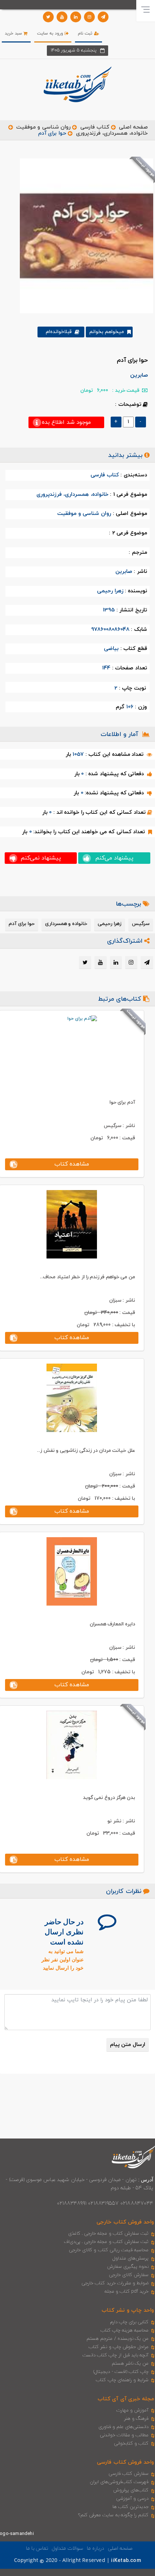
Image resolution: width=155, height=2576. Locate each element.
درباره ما (96, 2548)
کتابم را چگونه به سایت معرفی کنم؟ (113, 2515)
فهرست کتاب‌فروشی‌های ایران (119, 2482)
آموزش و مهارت (132, 2410)
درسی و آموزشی (132, 2499)
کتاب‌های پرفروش (131, 2490)
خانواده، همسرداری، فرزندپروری (112, 133)
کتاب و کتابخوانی (131, 2443)
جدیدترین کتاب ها (130, 2507)
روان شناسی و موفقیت (43, 127)
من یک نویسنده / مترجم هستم (118, 2339)
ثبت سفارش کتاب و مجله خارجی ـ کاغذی (108, 2234)
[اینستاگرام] (89, 17)
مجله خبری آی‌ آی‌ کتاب (126, 2399)
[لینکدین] (76, 17)
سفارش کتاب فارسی (129, 2474)
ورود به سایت (51, 33)
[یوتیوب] (62, 17)
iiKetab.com (126, 2561)
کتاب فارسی (95, 127)
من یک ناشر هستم (130, 2364)
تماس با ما (37, 2548)
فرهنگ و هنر (136, 2419)
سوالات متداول (67, 2548)
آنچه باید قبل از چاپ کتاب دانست (116, 2355)
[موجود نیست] (84, 235)
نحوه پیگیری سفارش (128, 2267)
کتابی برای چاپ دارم (129, 2322)
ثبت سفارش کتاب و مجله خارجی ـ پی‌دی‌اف (106, 2242)
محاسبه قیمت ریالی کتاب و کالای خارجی (109, 2250)
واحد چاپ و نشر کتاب (128, 2310)
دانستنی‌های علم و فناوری (124, 2427)
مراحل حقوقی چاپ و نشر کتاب (119, 2347)
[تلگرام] (103, 17)
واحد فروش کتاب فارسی (125, 2462)
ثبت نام (86, 33)
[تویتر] (48, 17)
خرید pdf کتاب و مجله (127, 2292)
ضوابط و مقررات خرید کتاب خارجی (115, 2283)
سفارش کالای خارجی (129, 2275)
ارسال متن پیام (128, 2045)
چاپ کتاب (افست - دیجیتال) (121, 2372)
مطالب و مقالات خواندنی (124, 2435)
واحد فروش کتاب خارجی (125, 2222)
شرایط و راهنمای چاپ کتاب (122, 2380)
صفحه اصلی (133, 127)
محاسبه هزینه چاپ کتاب (125, 2330)
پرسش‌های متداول (130, 2258)
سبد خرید (14, 33)
